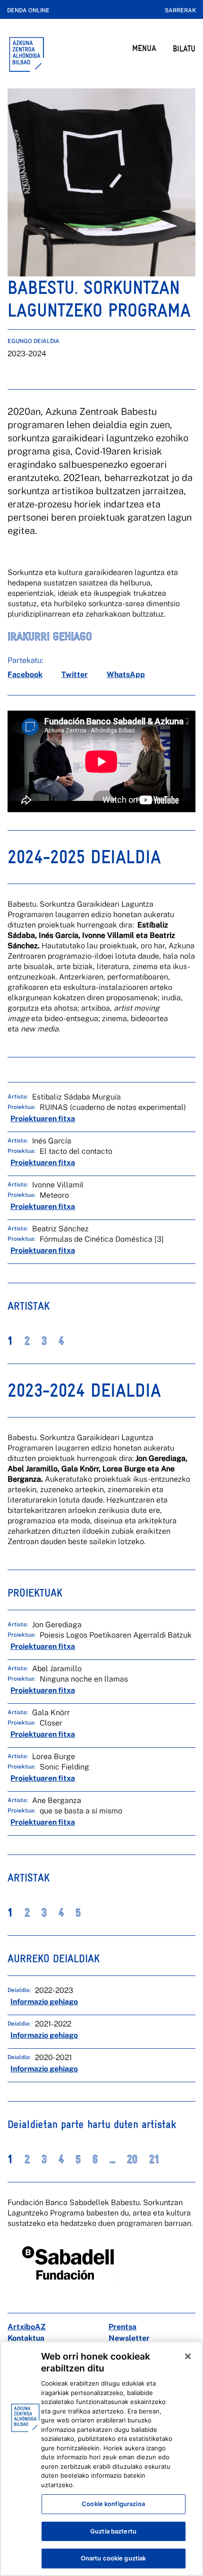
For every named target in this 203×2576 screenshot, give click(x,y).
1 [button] (10, 1341)
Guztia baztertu (113, 2531)
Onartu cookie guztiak (114, 2558)
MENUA (144, 48)
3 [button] (44, 1341)
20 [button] (132, 2159)
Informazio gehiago (44, 2002)
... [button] (112, 2159)
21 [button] (154, 2159)
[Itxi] (188, 2356)
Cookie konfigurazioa (113, 2504)
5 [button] (78, 1913)
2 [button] (27, 1341)
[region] (101, 2459)
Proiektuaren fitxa (43, 1119)
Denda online (28, 10)
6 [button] (95, 2159)
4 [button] (61, 1341)
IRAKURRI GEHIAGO (50, 636)
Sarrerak (180, 10)
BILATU (184, 48)
